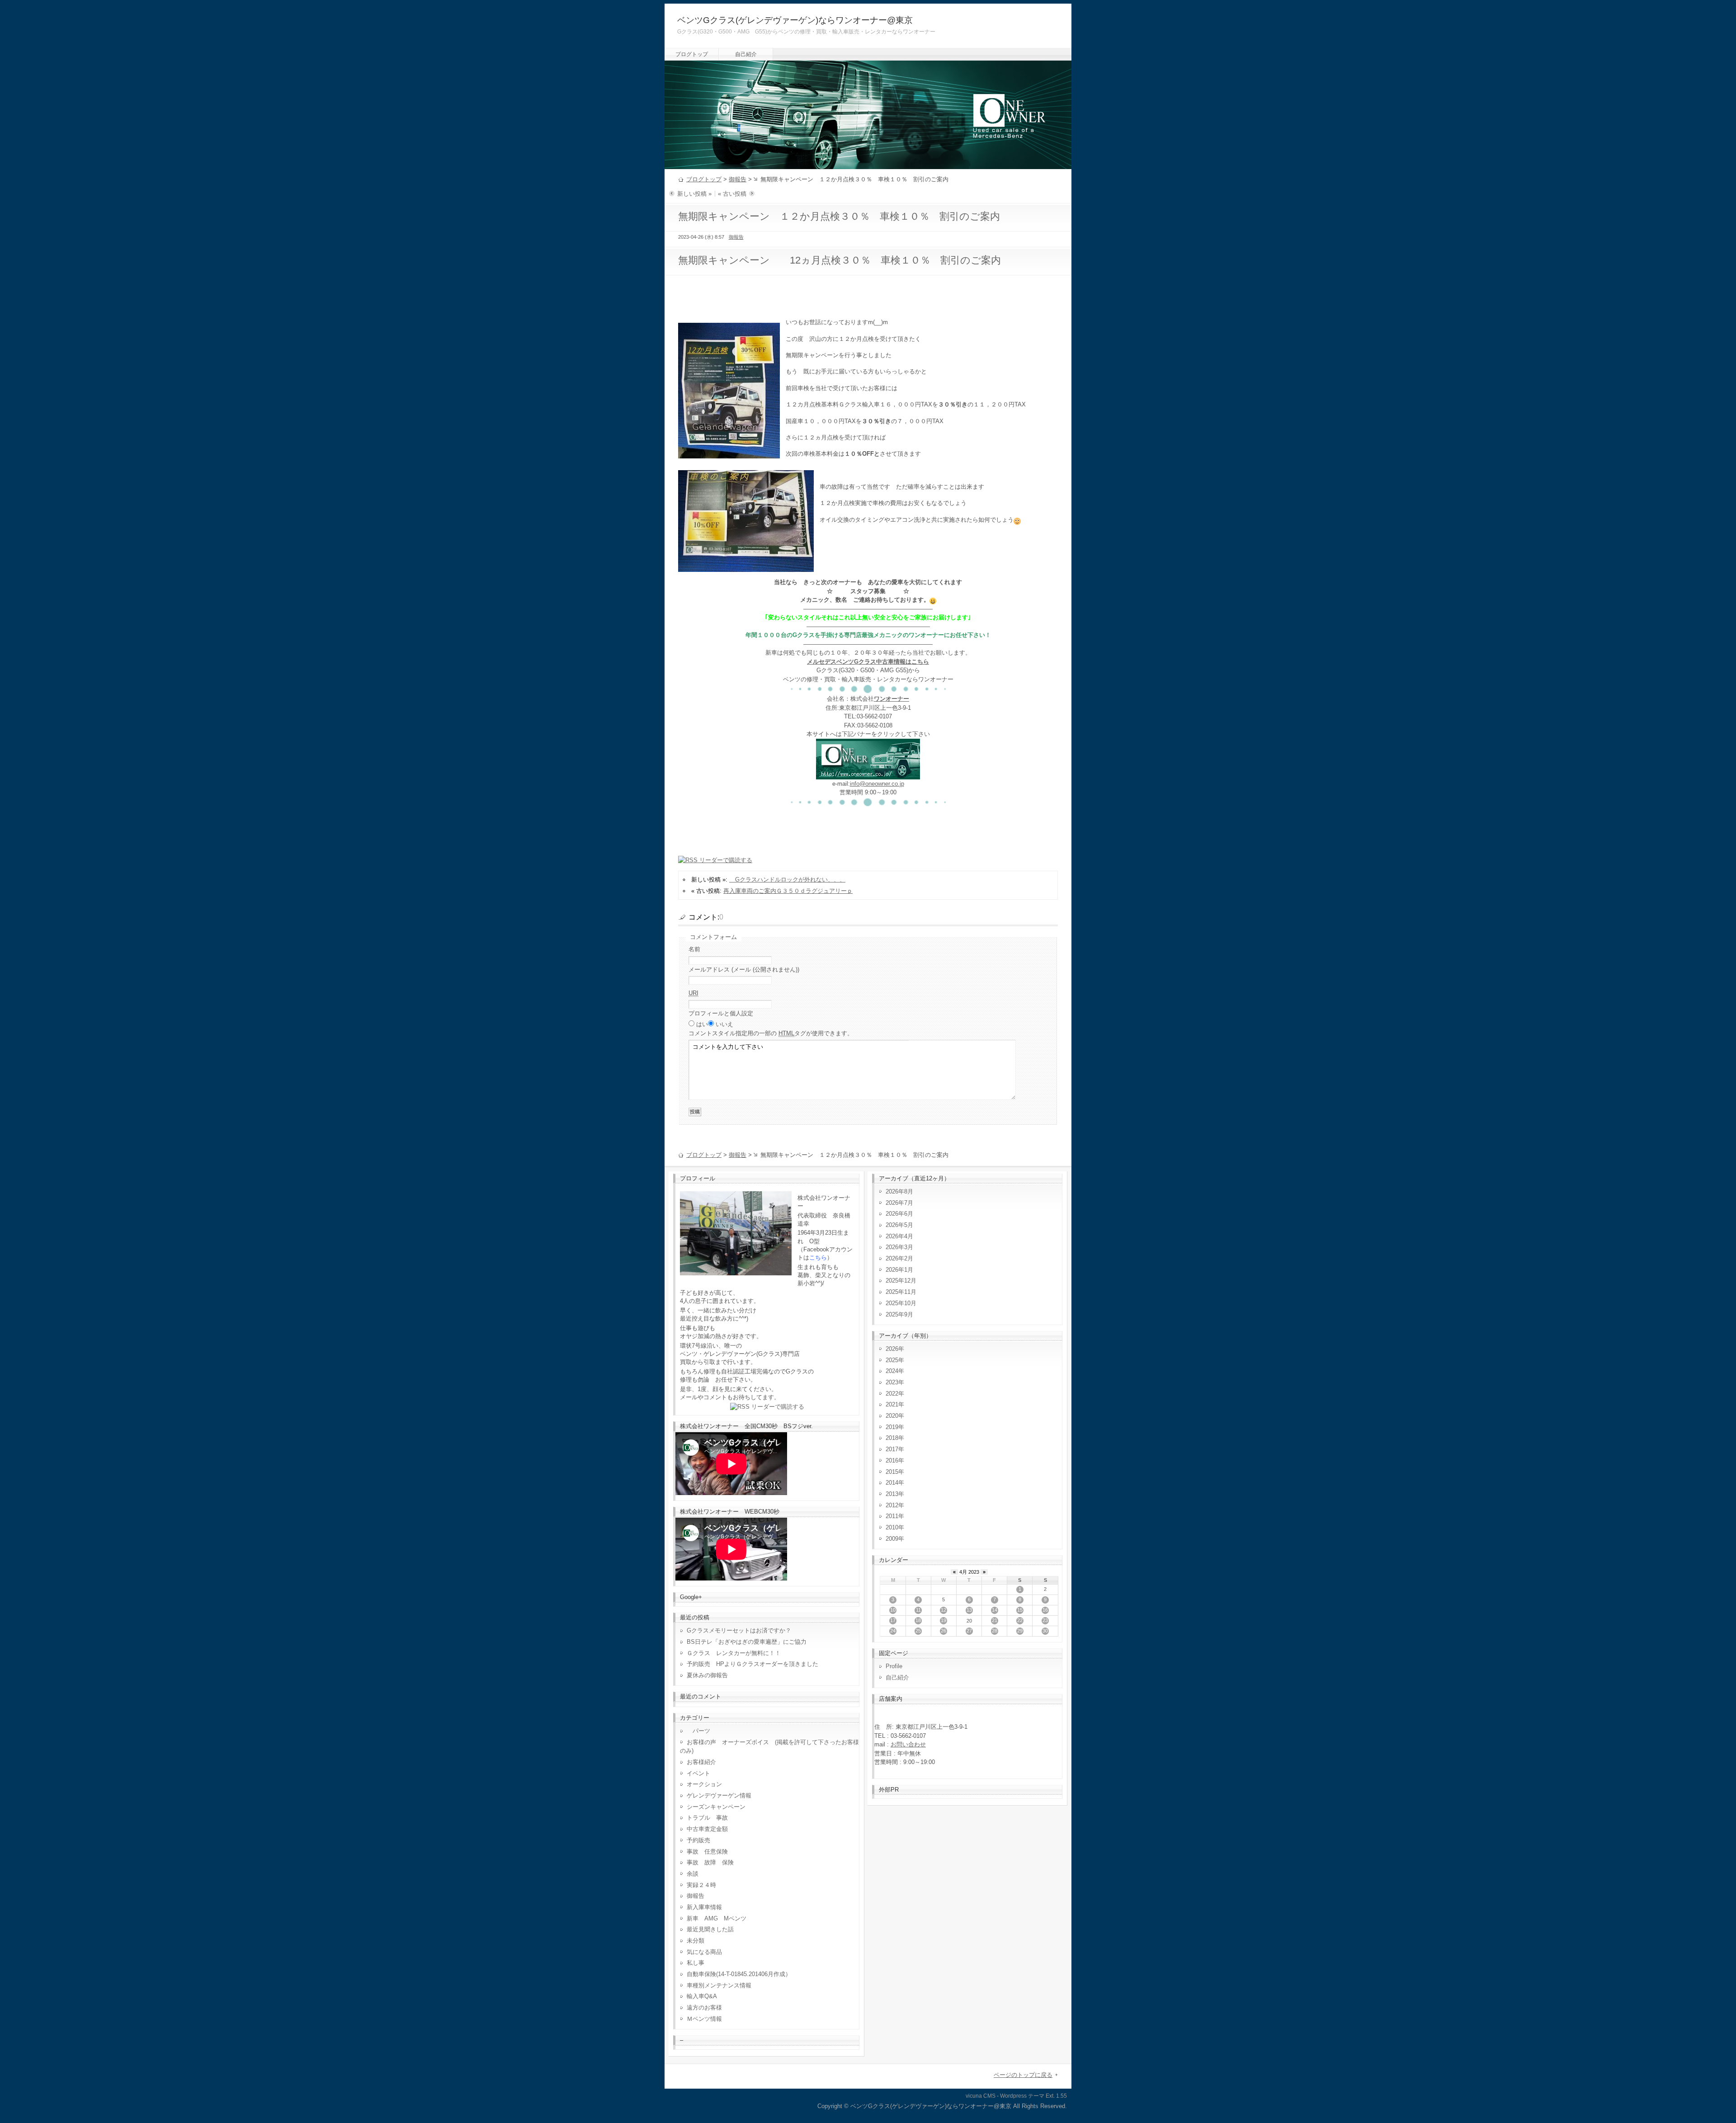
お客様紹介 (701, 1762)
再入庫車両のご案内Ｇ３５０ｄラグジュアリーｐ (788, 891)
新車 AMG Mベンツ (719, 1918)
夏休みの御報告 (707, 1675)
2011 (892, 1516)
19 (943, 1620)
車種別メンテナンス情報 (719, 1985)
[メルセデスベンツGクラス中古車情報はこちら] (868, 775)
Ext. (1050, 2096)
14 (995, 1610)
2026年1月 (899, 1270)
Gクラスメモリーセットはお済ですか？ (739, 1630)
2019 (892, 1427)
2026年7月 (899, 1203)
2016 (892, 1460)
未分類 (696, 1941)
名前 (694, 949)
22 (1020, 1620)
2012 (892, 1505)
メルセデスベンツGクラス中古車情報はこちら (868, 662)
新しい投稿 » (694, 194)
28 (995, 1631)
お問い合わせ (908, 1744)
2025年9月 (899, 1314)
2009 (892, 1539)
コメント (771, 1033)
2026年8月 (899, 1191)
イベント (698, 1773)
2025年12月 (901, 1281)
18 (918, 1620)
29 (1020, 1631)
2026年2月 (899, 1258)
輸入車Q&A (702, 1996)
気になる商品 (704, 1952)
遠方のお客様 (704, 2007)
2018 (892, 1438)
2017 (892, 1449)
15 (1020, 1610)
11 (918, 1610)
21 (995, 1620)
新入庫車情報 (704, 1907)
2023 (892, 1382)
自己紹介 (746, 54)
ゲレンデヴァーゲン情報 (719, 1795)
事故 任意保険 (707, 1852)
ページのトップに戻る (1023, 2075)
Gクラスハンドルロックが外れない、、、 (787, 880)
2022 (892, 1394)
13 (969, 1610)
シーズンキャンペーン (716, 1807)
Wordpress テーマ (1022, 2096)
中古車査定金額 (707, 1829)
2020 (892, 1416)
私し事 (696, 1963)
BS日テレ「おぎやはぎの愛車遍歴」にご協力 (747, 1642)
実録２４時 (701, 1885)
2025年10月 (901, 1303)
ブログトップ (692, 54)
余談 (693, 1874)
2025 (892, 1360)
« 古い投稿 (732, 194)
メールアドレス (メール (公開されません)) (744, 970)
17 (893, 1620)
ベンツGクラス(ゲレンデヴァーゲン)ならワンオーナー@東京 (795, 20)
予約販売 (698, 1840)
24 (893, 1631)
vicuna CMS (981, 2096)
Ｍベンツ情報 (704, 2019)
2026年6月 (899, 1214)
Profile (894, 1666)
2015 (892, 1472)
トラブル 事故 (707, 1818)
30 (1045, 1631)
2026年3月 (899, 1247)
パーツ (698, 1731)
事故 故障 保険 (710, 1862)
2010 (892, 1527)
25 (918, 1631)
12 (943, 1610)
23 (1045, 1620)
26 (943, 1631)
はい (702, 1024)
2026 (892, 1349)
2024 (892, 1371)
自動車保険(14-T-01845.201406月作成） (739, 1974)
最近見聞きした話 (710, 1929)
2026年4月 (899, 1236)
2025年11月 (901, 1292)
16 (1045, 1610)
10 (893, 1610)
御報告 (738, 179)
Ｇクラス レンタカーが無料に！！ (734, 1653)
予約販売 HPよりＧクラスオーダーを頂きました (752, 1664)
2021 (892, 1404)
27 (969, 1631)
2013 (892, 1494)
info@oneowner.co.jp (877, 784)
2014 (892, 1483)
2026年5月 (899, 1225)
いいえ (724, 1024)
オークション (704, 1784)
